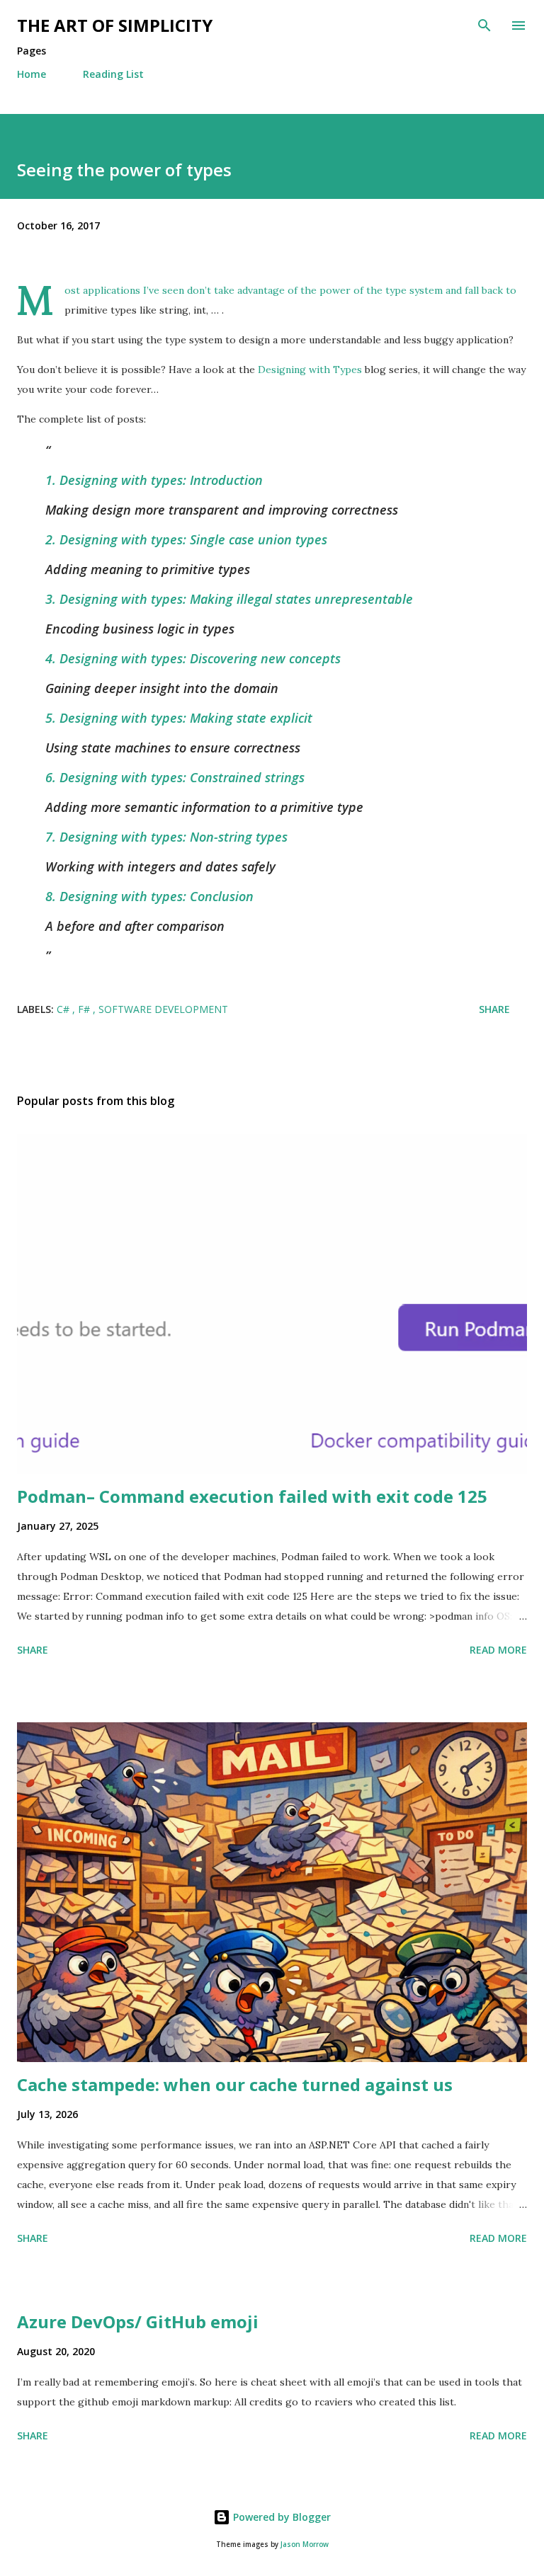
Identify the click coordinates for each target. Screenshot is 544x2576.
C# (64, 1009)
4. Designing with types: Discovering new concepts (193, 658)
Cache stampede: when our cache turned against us (235, 2084)
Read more (498, 1650)
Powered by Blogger (280, 2517)
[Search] (484, 25)
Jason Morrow (305, 2544)
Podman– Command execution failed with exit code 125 (252, 1496)
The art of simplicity (115, 25)
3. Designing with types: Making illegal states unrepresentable (229, 599)
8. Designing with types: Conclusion (149, 896)
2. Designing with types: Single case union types (186, 539)
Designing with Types (310, 370)
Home (32, 74)
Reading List (113, 74)
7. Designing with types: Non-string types (166, 837)
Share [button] (494, 1009)
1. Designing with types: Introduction (154, 480)
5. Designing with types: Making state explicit (179, 718)
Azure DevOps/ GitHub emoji (138, 2322)
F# (85, 1009)
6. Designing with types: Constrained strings (175, 777)
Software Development (163, 1009)
